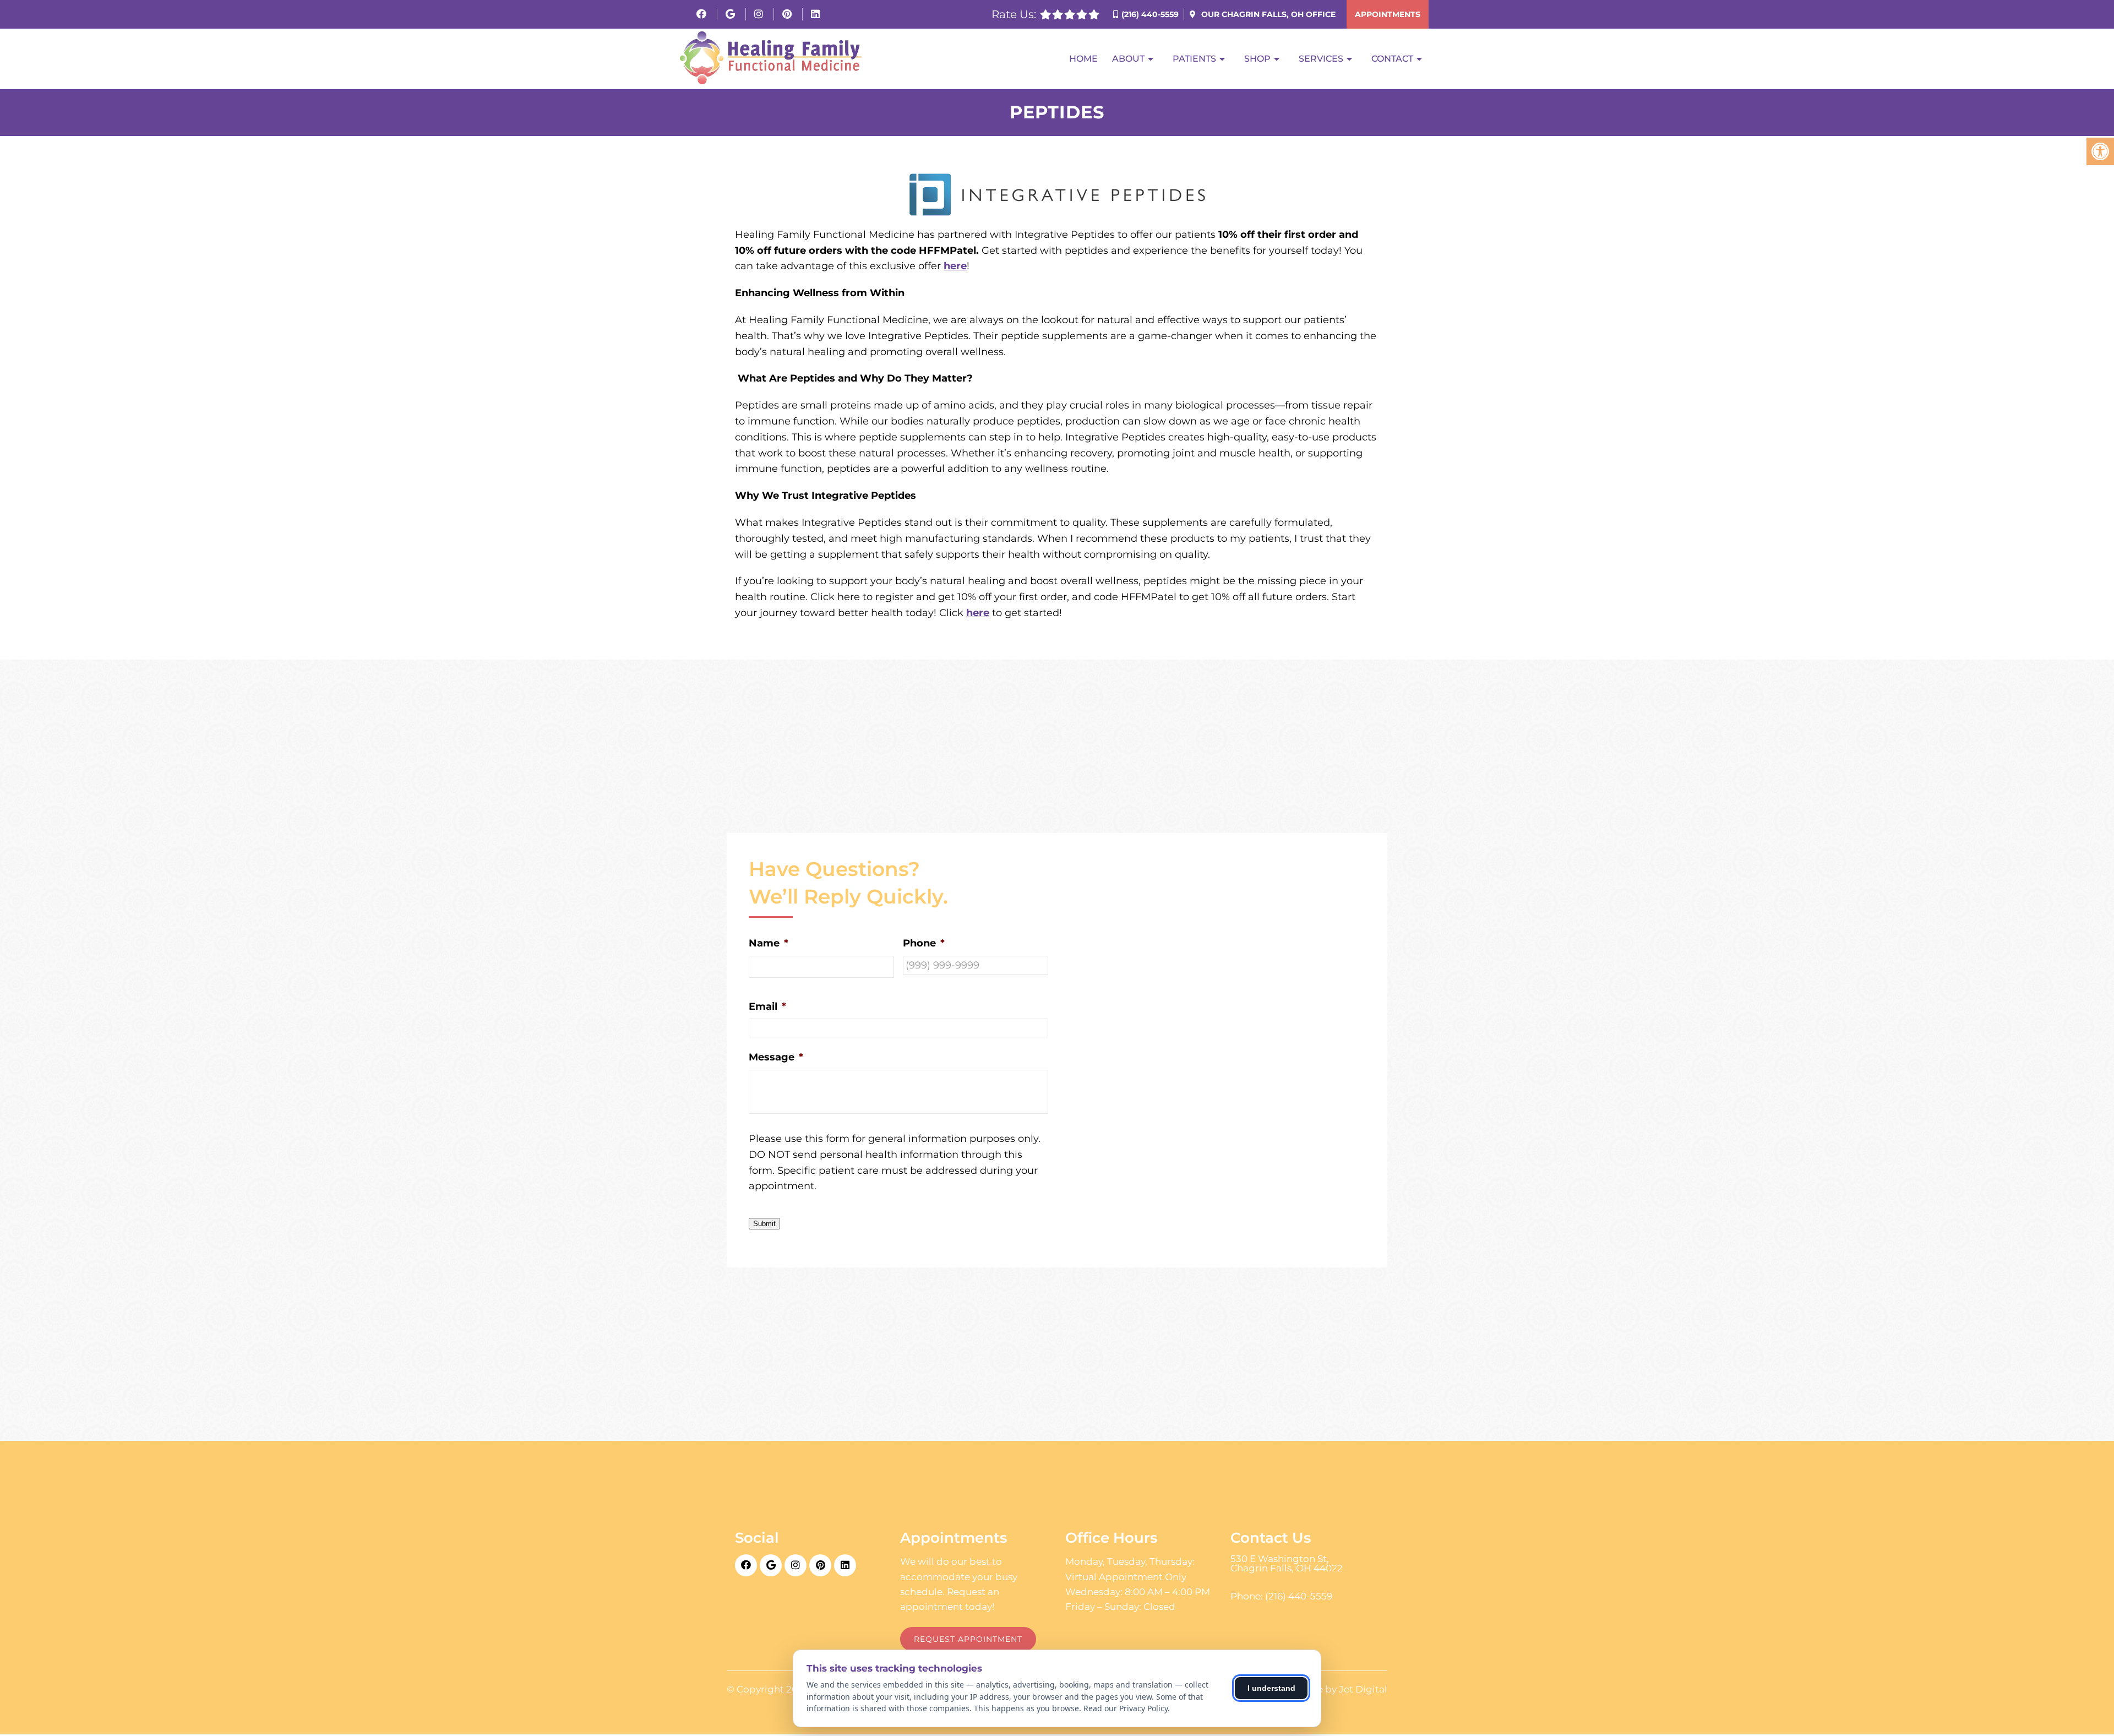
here (955, 266)
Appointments (1388, 14)
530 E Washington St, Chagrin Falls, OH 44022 (1287, 1564)
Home (1083, 59)
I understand (1271, 1688)
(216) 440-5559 (1150, 14)
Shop (1257, 59)
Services (1321, 59)
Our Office (1267, 14)
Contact (1392, 59)
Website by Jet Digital (1336, 1689)
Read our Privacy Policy (1126, 1708)
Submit (764, 1224)
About (1128, 59)
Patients (1194, 59)
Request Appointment (968, 1639)
